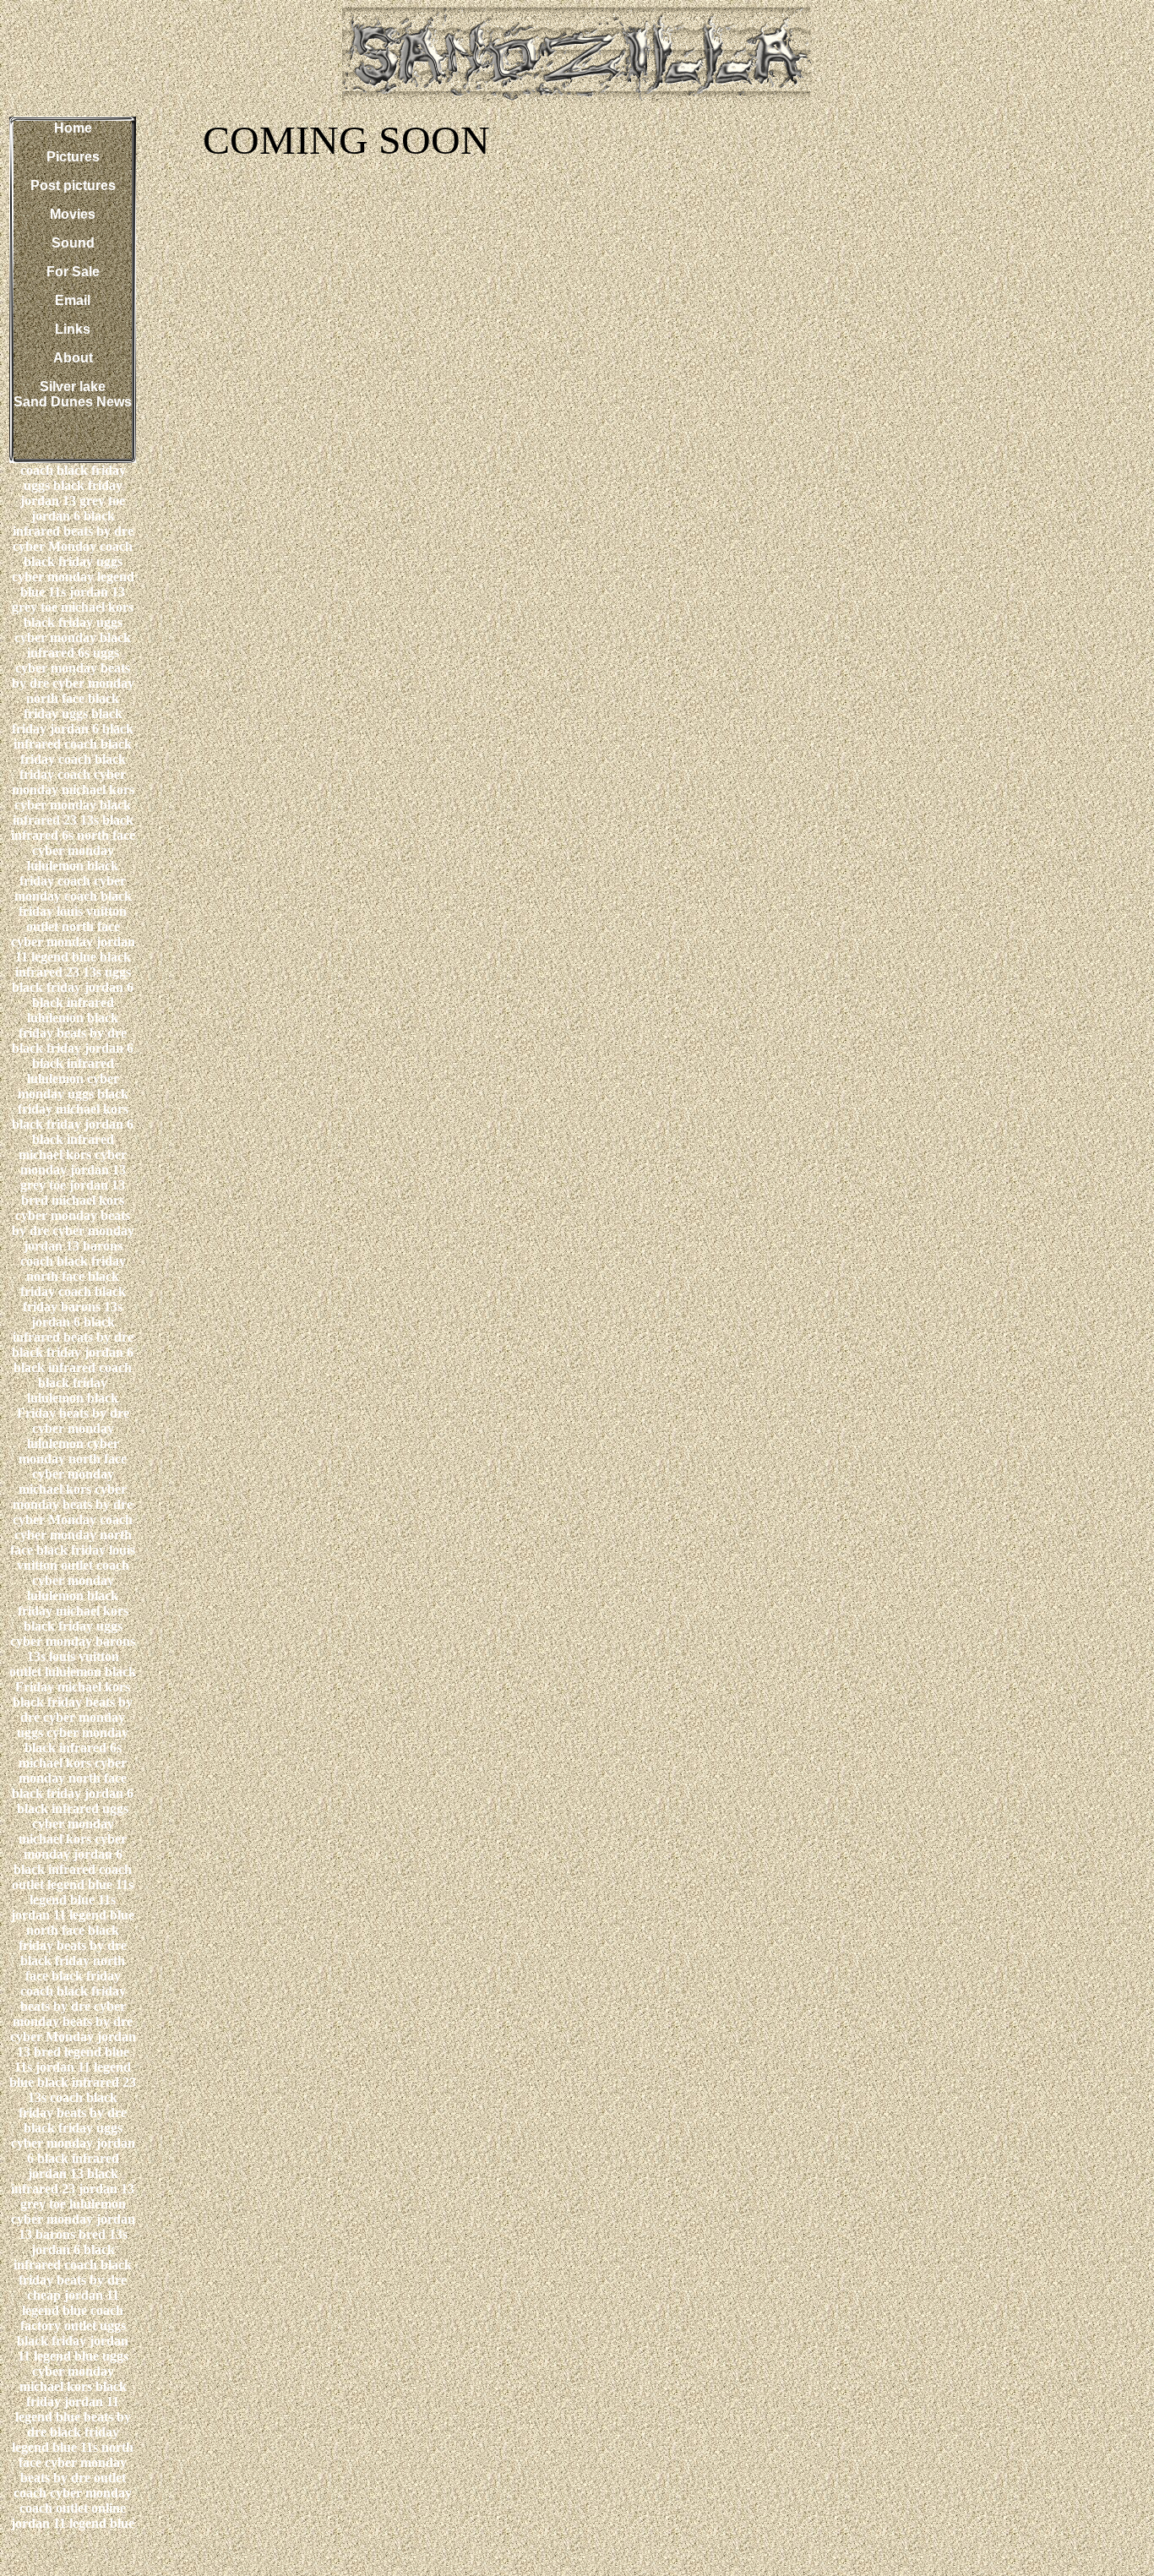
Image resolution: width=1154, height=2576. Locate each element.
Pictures (73, 157)
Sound (73, 243)
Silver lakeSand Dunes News (73, 394)
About (73, 358)
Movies (73, 214)
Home (73, 128)
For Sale (73, 272)
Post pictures (73, 185)
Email (73, 300)
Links (73, 329)
